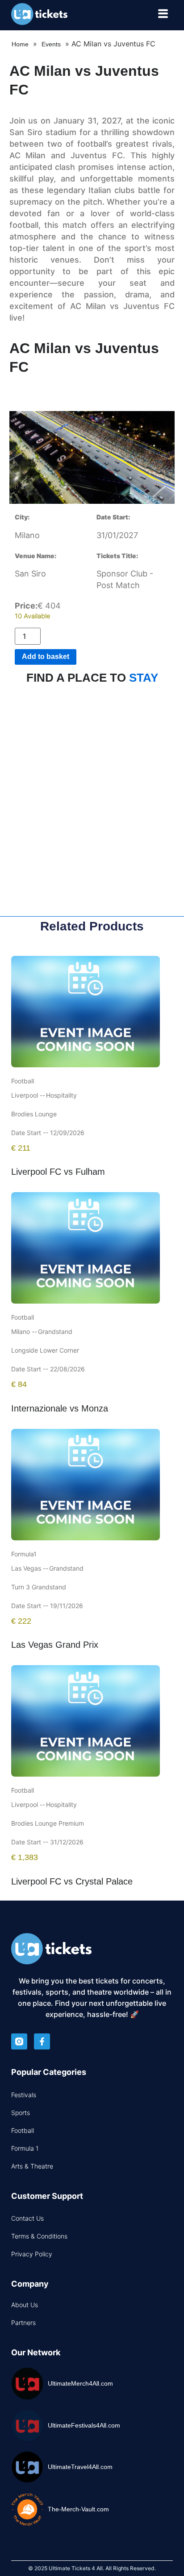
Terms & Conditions (39, 2236)
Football (23, 2130)
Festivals (24, 2095)
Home (20, 44)
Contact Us (27, 2218)
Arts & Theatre (32, 2166)
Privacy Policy (32, 2254)
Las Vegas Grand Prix (55, 1645)
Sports (21, 2113)
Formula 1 (25, 2148)
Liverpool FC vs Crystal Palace (72, 1881)
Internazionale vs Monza (60, 1408)
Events (51, 44)
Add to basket (46, 656)
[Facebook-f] (42, 2041)
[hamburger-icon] (163, 15)
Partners (23, 2323)
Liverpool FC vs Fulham (58, 1172)
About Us (25, 2305)
